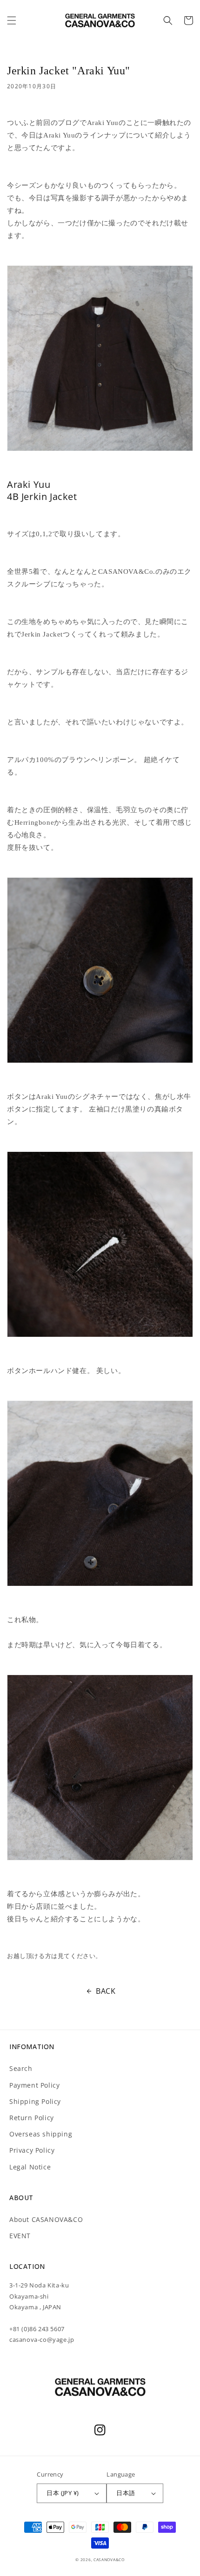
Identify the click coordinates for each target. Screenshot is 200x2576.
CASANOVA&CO (109, 2560)
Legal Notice (30, 2167)
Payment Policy (34, 2085)
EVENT (20, 2236)
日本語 (126, 2493)
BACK (106, 1991)
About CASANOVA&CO (46, 2219)
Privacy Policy (32, 2150)
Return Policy (32, 2118)
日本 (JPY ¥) (63, 2493)
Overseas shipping (41, 2134)
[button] (12, 20)
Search (21, 2068)
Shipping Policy (35, 2101)
